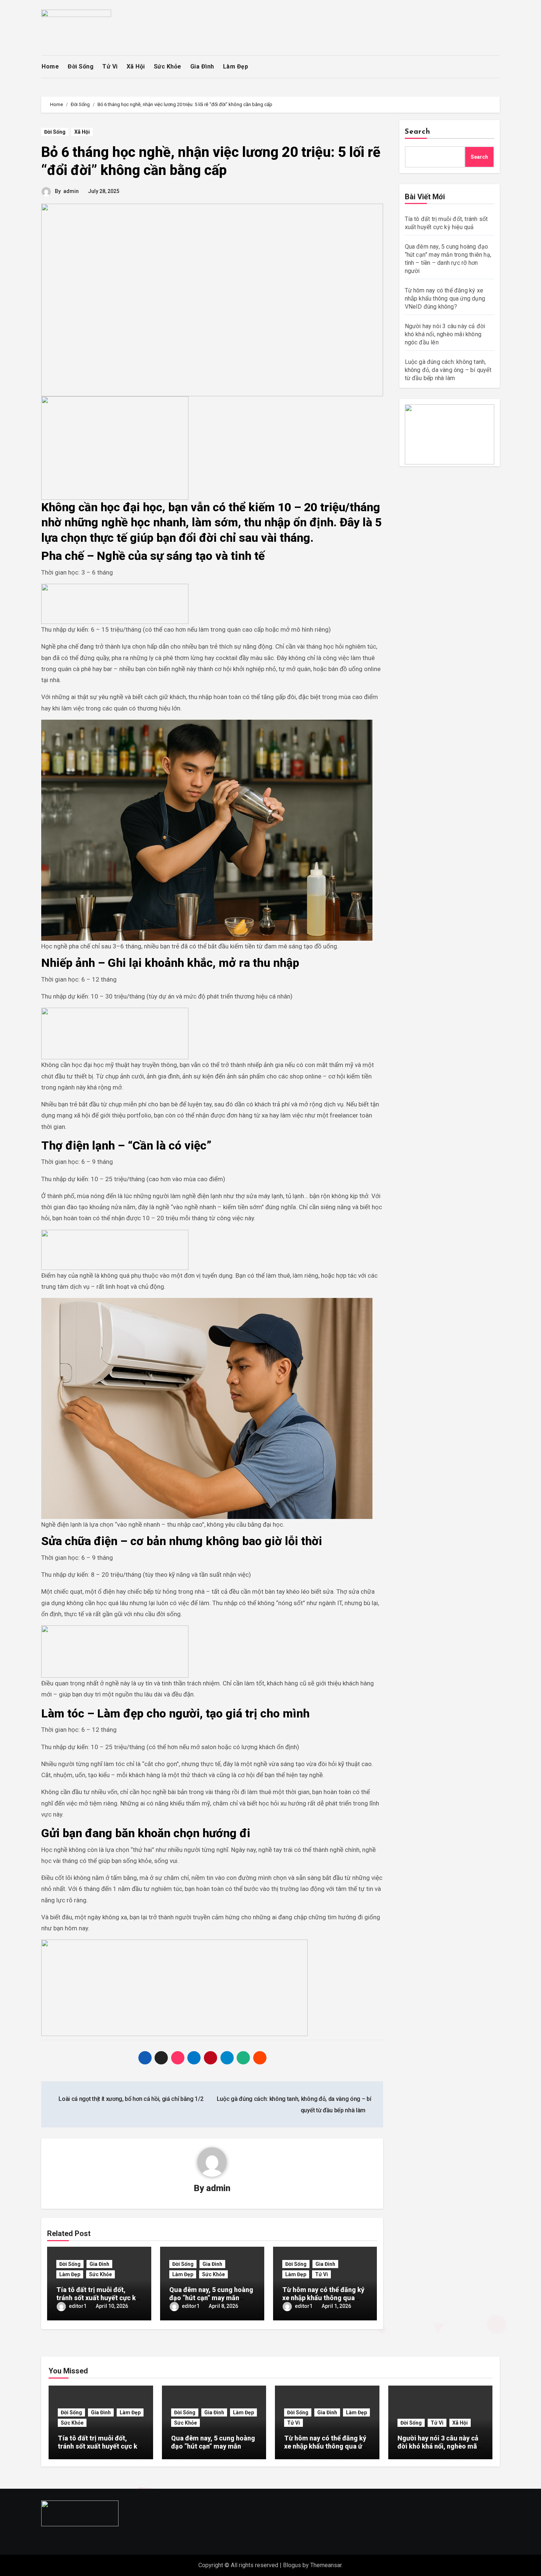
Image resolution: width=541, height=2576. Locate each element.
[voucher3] (115, 1249)
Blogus (292, 2565)
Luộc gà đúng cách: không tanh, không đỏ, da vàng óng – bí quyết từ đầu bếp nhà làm (448, 370)
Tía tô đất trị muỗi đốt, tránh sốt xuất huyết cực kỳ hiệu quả (98, 2298)
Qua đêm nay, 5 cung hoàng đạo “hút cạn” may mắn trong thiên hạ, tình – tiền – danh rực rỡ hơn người (213, 2450)
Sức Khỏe (168, 66)
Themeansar (326, 2565)
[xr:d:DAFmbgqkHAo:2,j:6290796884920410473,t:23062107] (115, 448)
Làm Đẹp (236, 66)
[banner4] (174, 1987)
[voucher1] (115, 603)
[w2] (450, 434)
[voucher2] (115, 1651)
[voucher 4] (115, 1033)
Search (418, 132)
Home (50, 66)
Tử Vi (110, 66)
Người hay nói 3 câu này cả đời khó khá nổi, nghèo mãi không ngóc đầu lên (445, 334)
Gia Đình (202, 66)
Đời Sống (81, 66)
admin (71, 191)
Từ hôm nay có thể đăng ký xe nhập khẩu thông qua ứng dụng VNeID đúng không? (445, 299)
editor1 (78, 2306)
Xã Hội (136, 66)
